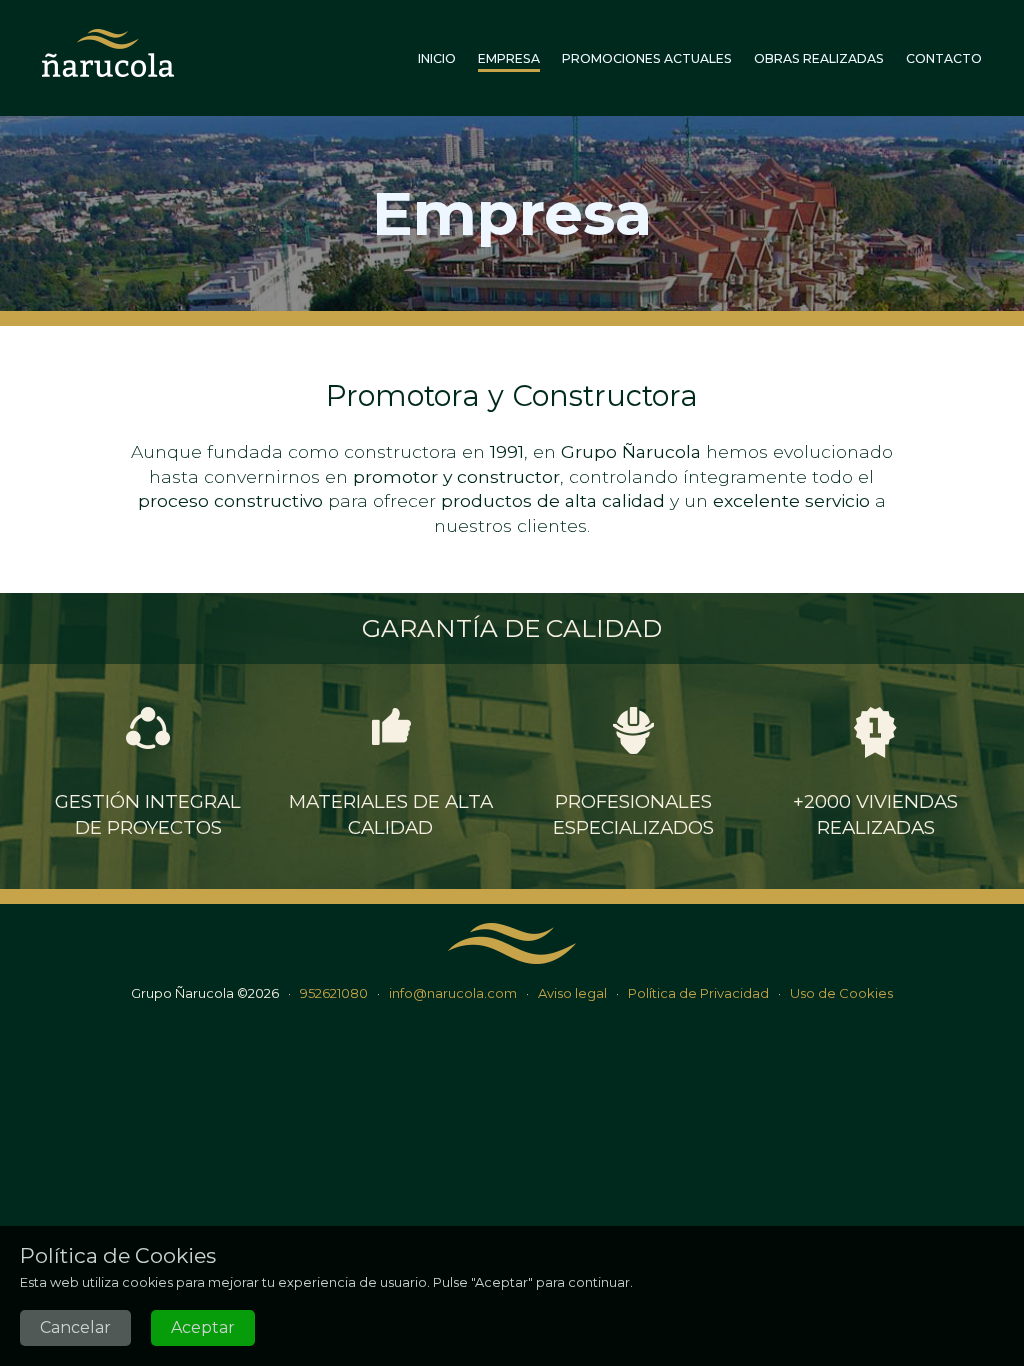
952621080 (334, 993)
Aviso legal (572, 993)
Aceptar (203, 1327)
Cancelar (75, 1327)
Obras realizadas (819, 58)
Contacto (944, 58)
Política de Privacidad (698, 993)
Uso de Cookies (841, 993)
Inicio (437, 58)
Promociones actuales (647, 58)
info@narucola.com (453, 993)
